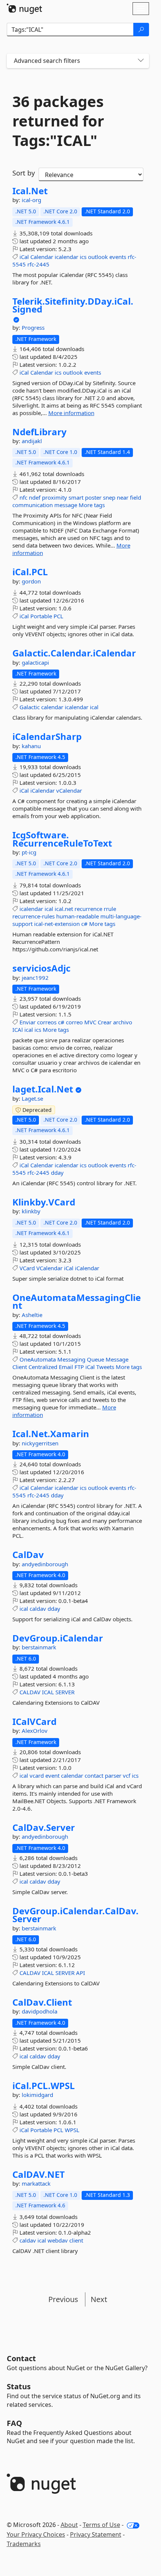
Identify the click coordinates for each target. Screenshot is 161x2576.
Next (99, 2299)
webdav (58, 2240)
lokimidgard (37, 2095)
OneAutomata (38, 1359)
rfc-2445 (38, 264)
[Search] (141, 30)
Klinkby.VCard (44, 1202)
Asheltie (32, 1315)
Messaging (71, 1359)
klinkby (31, 1211)
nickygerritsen (40, 1443)
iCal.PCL (30, 572)
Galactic (30, 707)
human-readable (78, 916)
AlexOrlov (35, 1731)
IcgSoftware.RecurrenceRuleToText (62, 839)
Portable (41, 616)
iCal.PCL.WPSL (44, 2086)
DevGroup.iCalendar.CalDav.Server (75, 1915)
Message (117, 1359)
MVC (90, 1022)
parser (113, 1775)
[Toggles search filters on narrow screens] (141, 61)
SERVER (65, 1692)
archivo (123, 1022)
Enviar (28, 1022)
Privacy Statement (96, 2534)
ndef (35, 497)
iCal (24, 257)
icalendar (66, 257)
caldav (38, 1609)
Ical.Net (30, 191)
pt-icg (29, 852)
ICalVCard (34, 1722)
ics (83, 257)
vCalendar (69, 790)
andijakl (32, 441)
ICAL (48, 1692)
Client (20, 1367)
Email (66, 1367)
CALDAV (30, 1692)
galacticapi (35, 662)
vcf (127, 1775)
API (80, 1973)
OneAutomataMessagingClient (77, 1301)
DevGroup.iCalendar (58, 1638)
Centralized (43, 1367)
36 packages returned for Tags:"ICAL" (58, 121)
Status (19, 2386)
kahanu (31, 746)
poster (93, 497)
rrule (110, 909)
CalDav (28, 1555)
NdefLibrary (40, 432)
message (66, 505)
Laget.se (32, 1098)
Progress (33, 327)
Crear (105, 1022)
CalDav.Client (42, 2002)
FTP (79, 1367)
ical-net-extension (57, 924)
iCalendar (42, 790)
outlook (98, 257)
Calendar (42, 257)
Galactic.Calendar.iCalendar (74, 653)
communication (33, 505)
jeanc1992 (35, 978)
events (118, 257)
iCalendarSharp (47, 737)
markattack (36, 2183)
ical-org (31, 200)
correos (47, 1022)
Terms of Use (101, 2525)
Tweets (105, 1367)
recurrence (88, 909)
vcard (37, 1775)
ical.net (64, 909)
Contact (21, 2358)
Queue (95, 1359)
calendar (52, 707)
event (52, 1775)
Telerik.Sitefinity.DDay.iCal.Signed (73, 305)
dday (57, 1173)
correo (74, 1022)
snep (109, 497)
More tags (92, 505)
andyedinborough (45, 1564)
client (76, 2240)
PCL (58, 616)
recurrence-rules (34, 916)
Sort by (24, 173)
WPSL (72, 2130)
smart (76, 497)
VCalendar (49, 1268)
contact (94, 1775)
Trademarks (24, 2544)
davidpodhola (40, 2011)
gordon (31, 581)
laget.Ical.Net (43, 1089)
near (123, 497)
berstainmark (39, 1647)
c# (84, 924)
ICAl (18, 1030)
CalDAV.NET (39, 2174)
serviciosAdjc (41, 968)
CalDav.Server (44, 1827)
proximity (54, 497)
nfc (23, 497)
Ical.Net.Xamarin (51, 1434)
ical (94, 707)
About (69, 2525)
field (136, 497)
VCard (27, 1268)
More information (71, 413)
